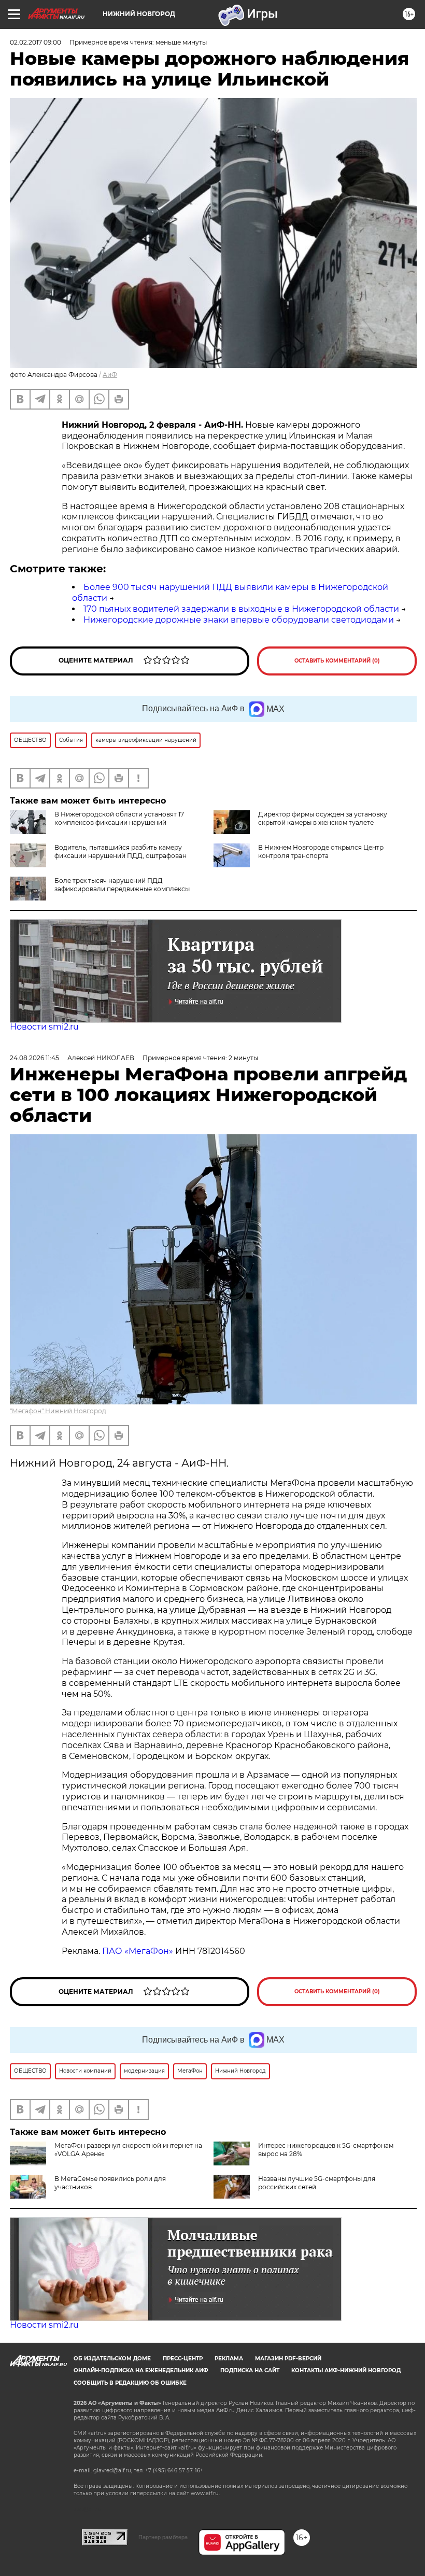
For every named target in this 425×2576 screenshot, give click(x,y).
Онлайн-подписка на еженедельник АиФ (141, 2370)
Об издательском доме (112, 2359)
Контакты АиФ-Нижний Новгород (346, 2370)
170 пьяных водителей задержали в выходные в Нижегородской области (241, 609)
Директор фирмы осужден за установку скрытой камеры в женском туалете (323, 818)
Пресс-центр (183, 2359)
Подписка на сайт (250, 2370)
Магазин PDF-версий (288, 2359)
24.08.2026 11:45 (34, 1058)
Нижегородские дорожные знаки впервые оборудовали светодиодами (239, 620)
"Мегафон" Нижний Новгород (58, 1411)
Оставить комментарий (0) (337, 661)
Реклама (229, 2359)
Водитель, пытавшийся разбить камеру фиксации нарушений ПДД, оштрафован (121, 851)
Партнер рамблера (163, 2537)
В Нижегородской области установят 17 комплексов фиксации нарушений (119, 818)
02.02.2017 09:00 (36, 42)
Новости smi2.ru (44, 1027)
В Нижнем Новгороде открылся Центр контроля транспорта (321, 851)
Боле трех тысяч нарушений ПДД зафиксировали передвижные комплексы (122, 885)
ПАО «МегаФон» (138, 1951)
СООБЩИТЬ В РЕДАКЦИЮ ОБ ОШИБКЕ (130, 2383)
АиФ (110, 375)
